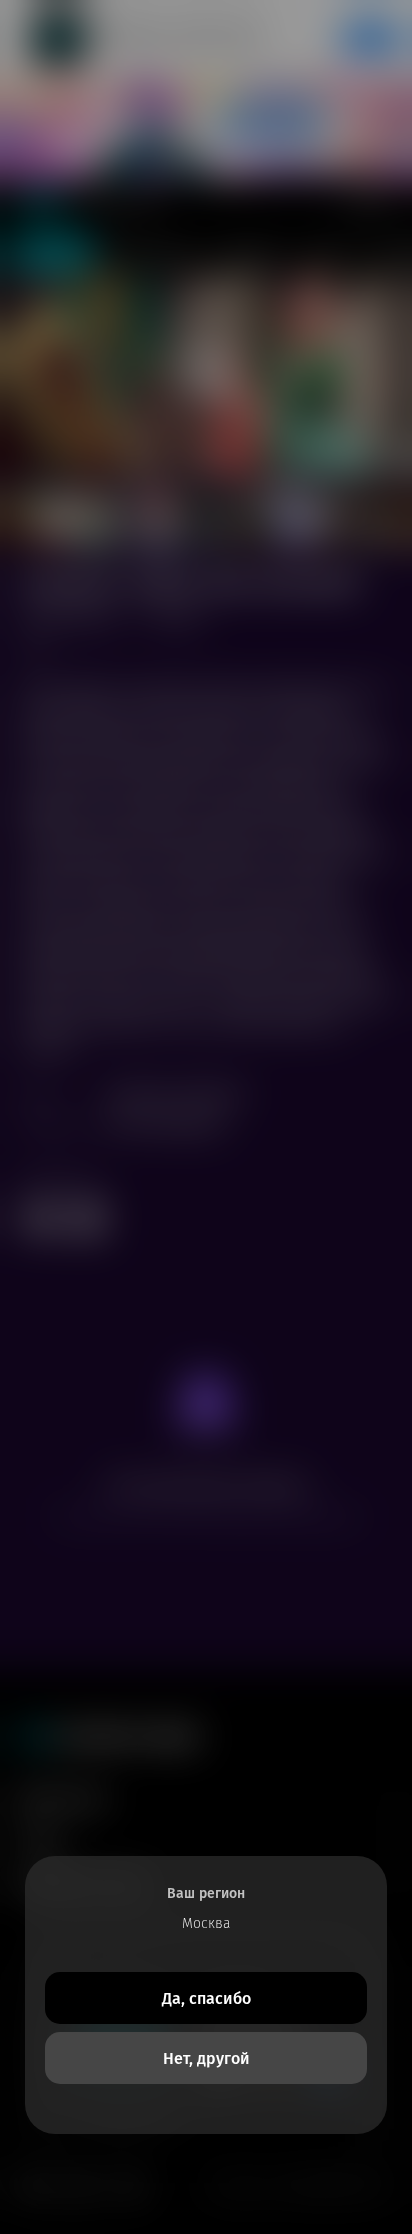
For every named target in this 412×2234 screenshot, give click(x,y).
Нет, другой (206, 2058)
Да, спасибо (206, 1998)
